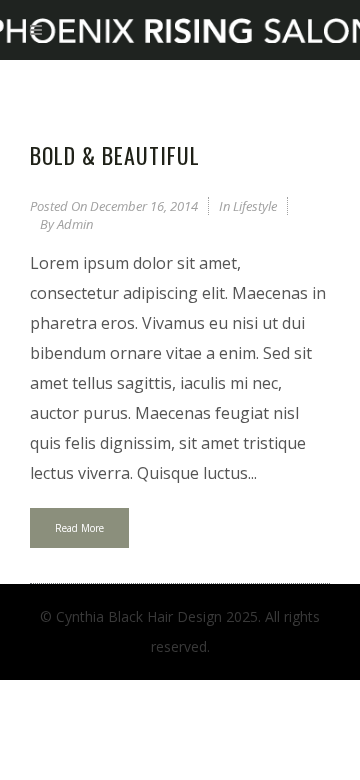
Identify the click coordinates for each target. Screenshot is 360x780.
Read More (79, 528)
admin (75, 224)
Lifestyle (255, 206)
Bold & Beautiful (115, 155)
